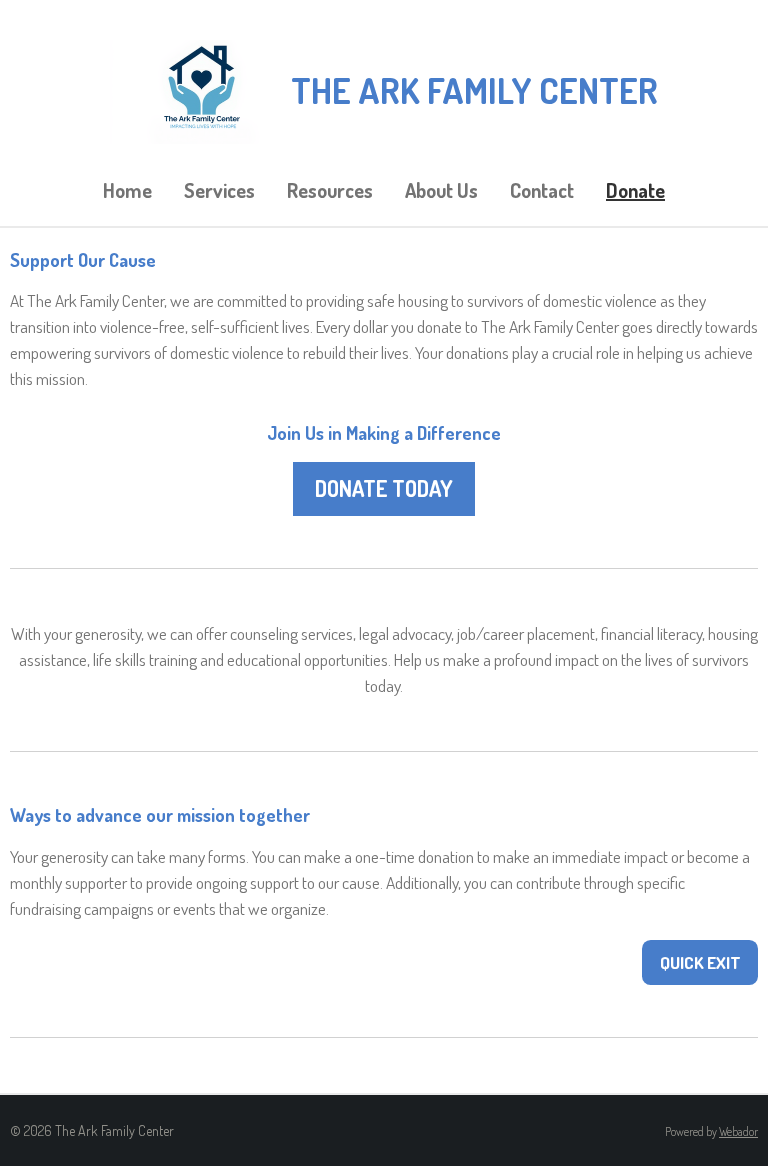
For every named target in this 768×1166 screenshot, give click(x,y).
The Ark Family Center (474, 90)
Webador (738, 1131)
